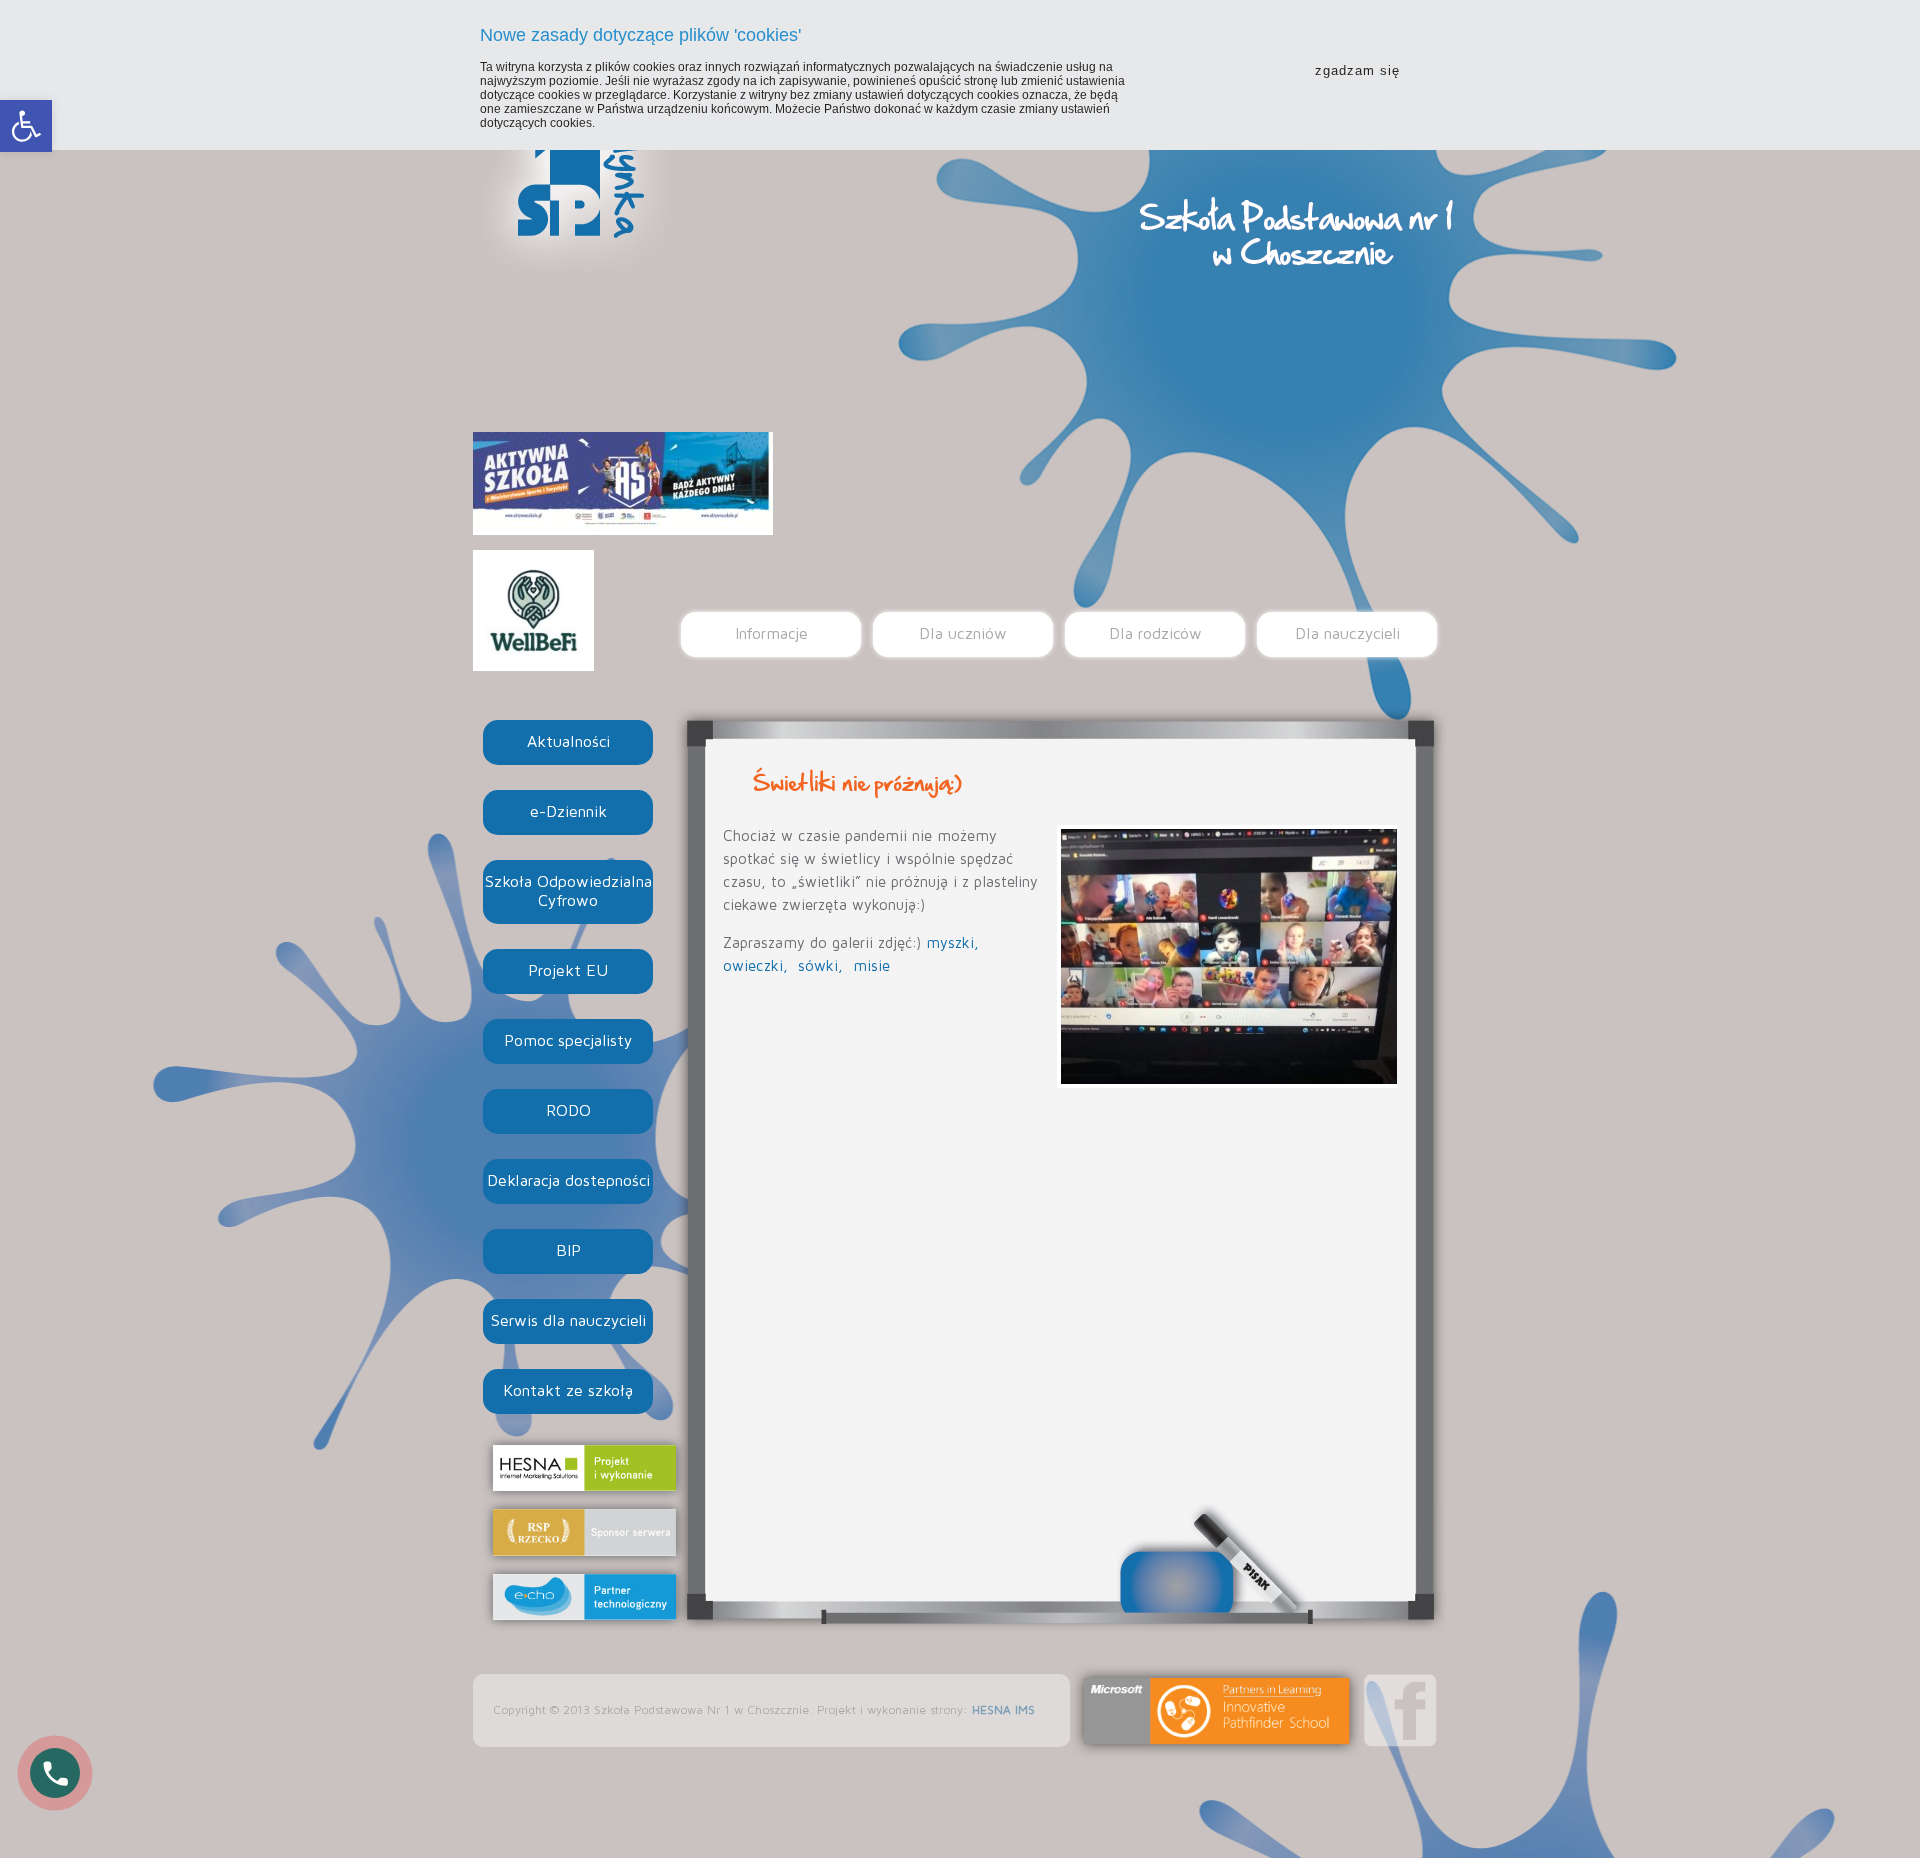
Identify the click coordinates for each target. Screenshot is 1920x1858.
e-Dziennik (568, 812)
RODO (568, 1111)
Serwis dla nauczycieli (568, 1321)
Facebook (1400, 1710)
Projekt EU (568, 971)
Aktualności (568, 742)
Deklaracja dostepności (568, 1181)
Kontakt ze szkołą (568, 1391)
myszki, (955, 943)
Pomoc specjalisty (568, 1041)
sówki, (823, 966)
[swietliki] (1227, 956)
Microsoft (1217, 1711)
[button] (26, 126)
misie (871, 966)
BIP (568, 1251)
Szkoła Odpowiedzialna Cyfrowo (568, 891)
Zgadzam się (1357, 70)
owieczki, (758, 966)
